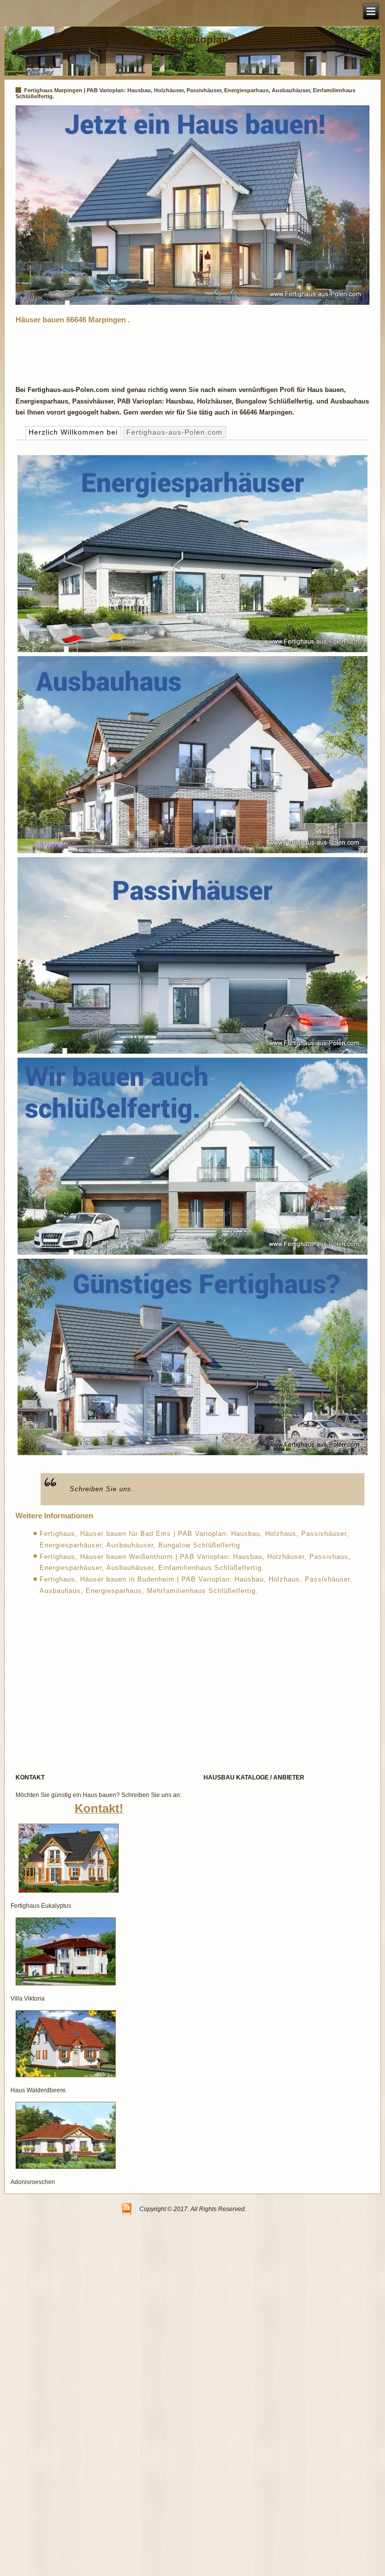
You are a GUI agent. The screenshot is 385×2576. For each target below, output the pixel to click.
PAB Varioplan (192, 39)
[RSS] (127, 2210)
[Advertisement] (198, 352)
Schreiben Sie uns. (102, 1489)
